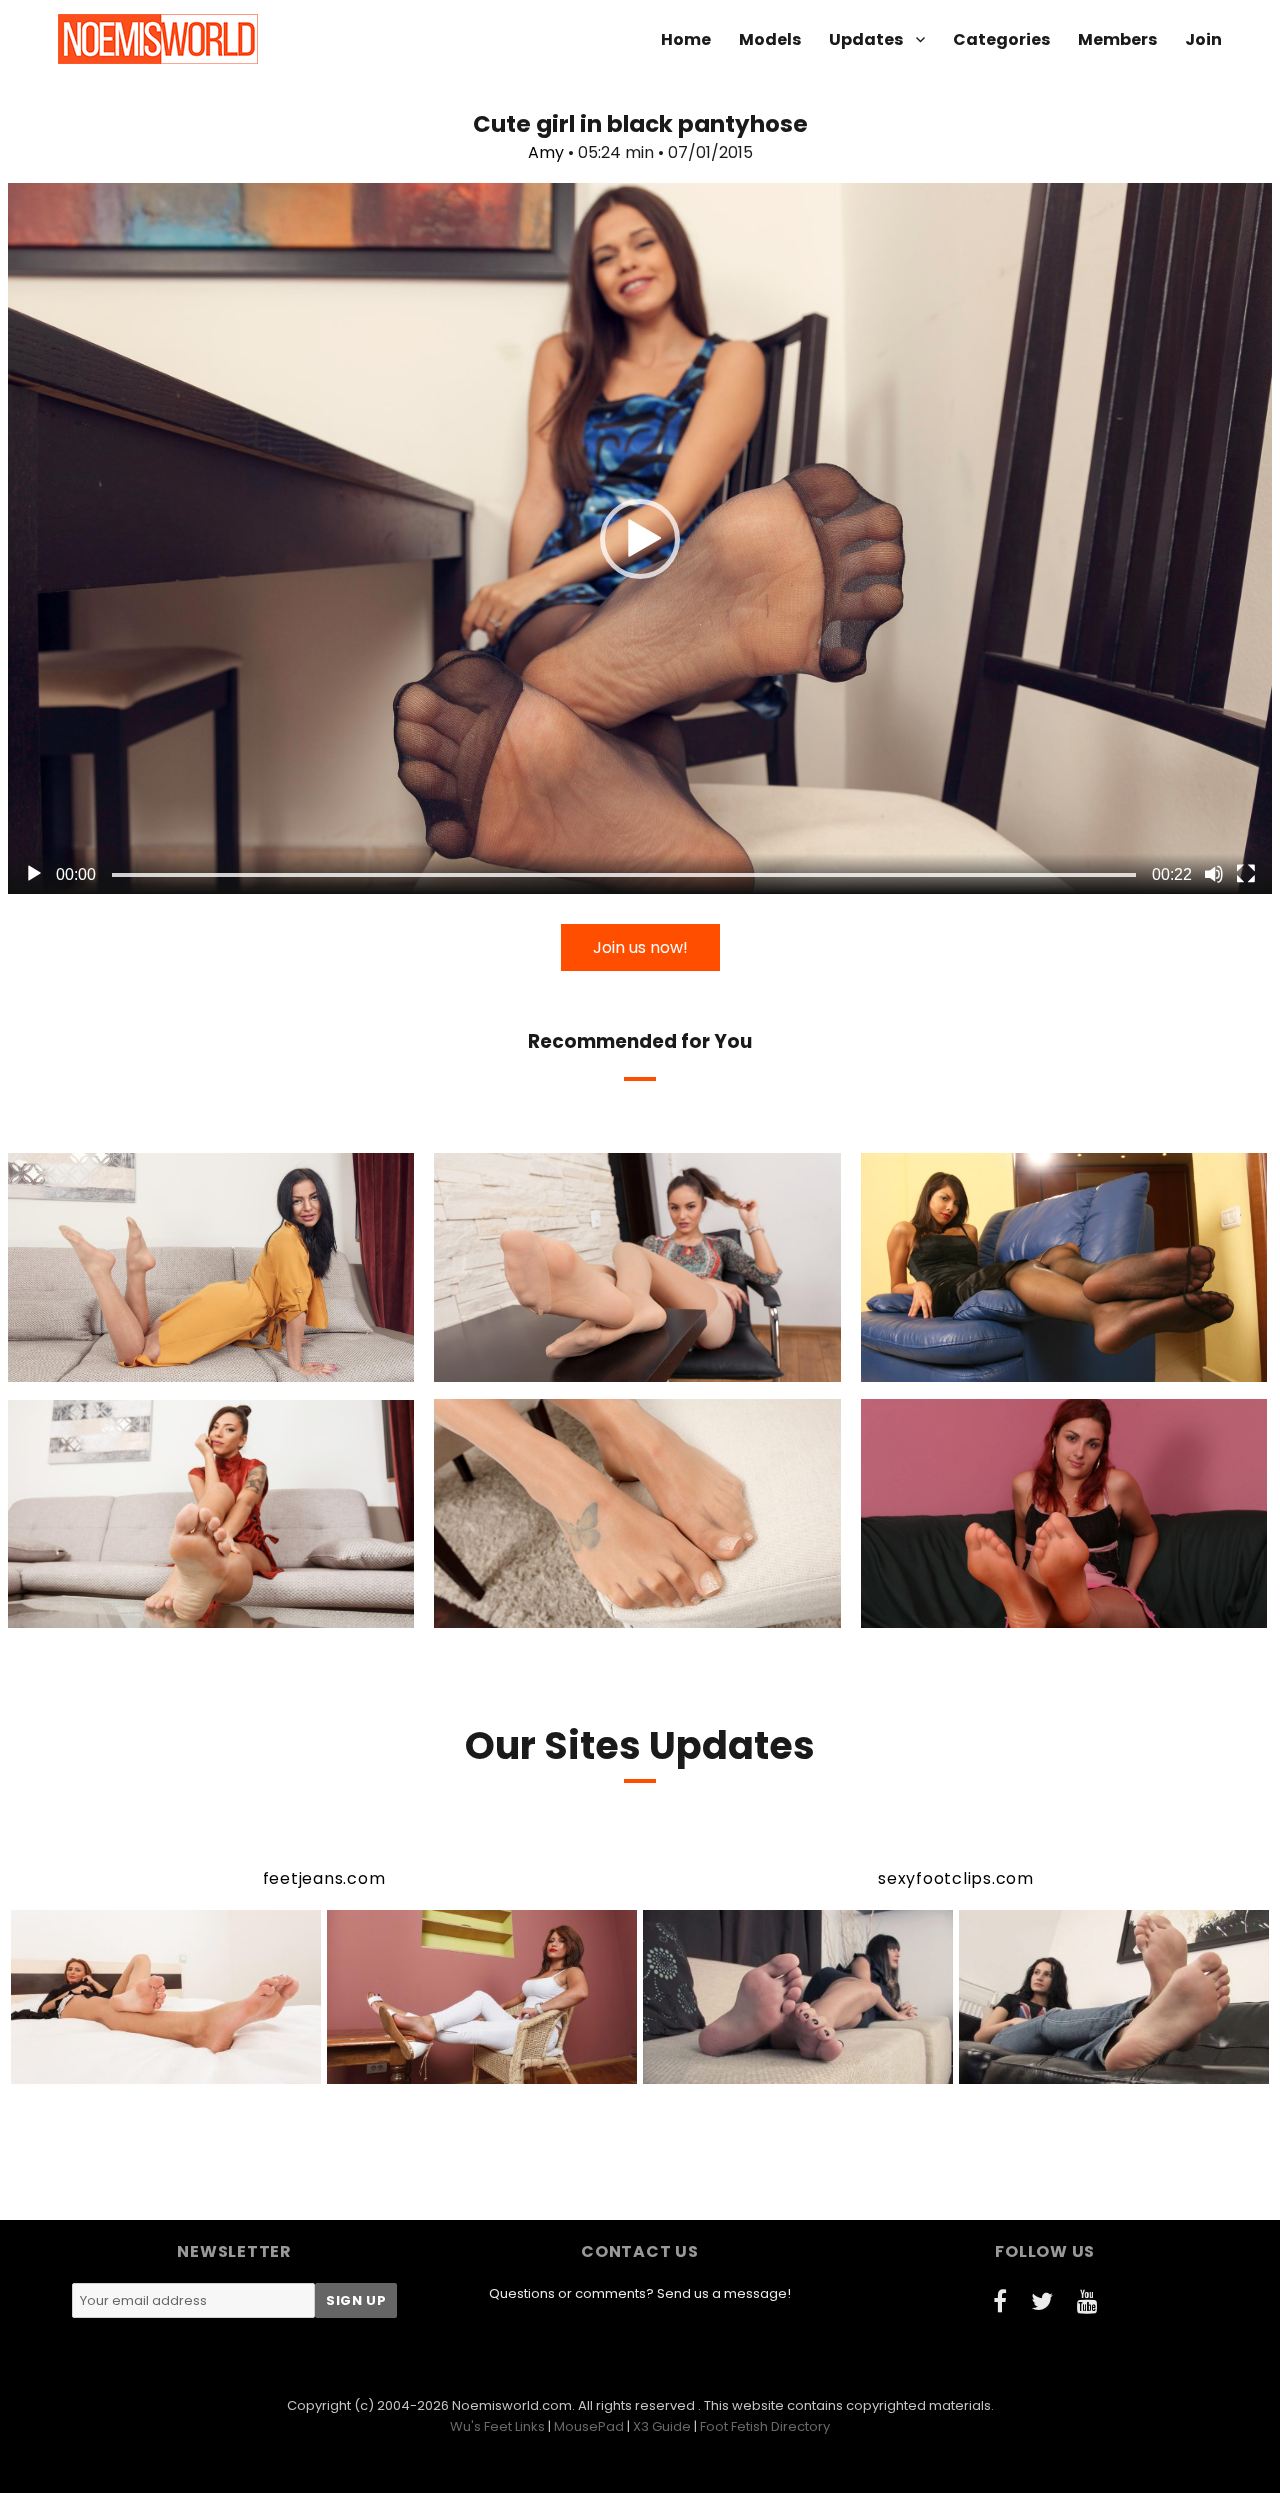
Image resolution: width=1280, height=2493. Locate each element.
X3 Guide (662, 2426)
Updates (866, 39)
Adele (126, 1610)
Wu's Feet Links (497, 2426)
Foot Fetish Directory (765, 2426)
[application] (640, 538)
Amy (546, 152)
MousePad (589, 2426)
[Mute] (1214, 874)
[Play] (34, 874)
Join (1203, 39)
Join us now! (640, 947)
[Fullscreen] (1246, 874)
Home (686, 39)
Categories (1001, 39)
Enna (552, 1610)
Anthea (556, 1365)
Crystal (978, 1365)
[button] (640, 539)
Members (1117, 39)
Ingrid (978, 1610)
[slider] (624, 875)
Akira (125, 1365)
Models (770, 39)
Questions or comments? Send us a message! (640, 2293)
